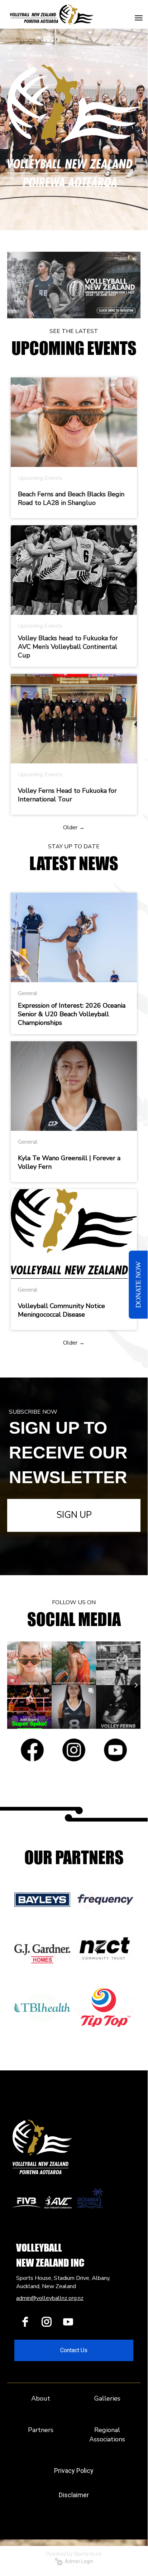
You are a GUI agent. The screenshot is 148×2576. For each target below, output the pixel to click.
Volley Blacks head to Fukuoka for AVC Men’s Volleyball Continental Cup (68, 647)
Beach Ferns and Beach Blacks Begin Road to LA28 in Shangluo (71, 498)
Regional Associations (107, 2435)
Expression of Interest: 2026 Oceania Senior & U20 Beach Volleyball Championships (72, 1014)
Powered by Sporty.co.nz (74, 2554)
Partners (41, 2430)
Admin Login (78, 2561)
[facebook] (25, 2322)
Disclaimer (74, 2495)
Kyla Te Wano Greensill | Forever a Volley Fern (69, 1162)
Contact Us (74, 2350)
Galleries (107, 2398)
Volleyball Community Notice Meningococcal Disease (61, 1310)
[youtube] (68, 2322)
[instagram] (47, 2322)
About (41, 2398)
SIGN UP (74, 1515)
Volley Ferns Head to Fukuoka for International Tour (67, 795)
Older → (74, 828)
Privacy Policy (74, 2471)
